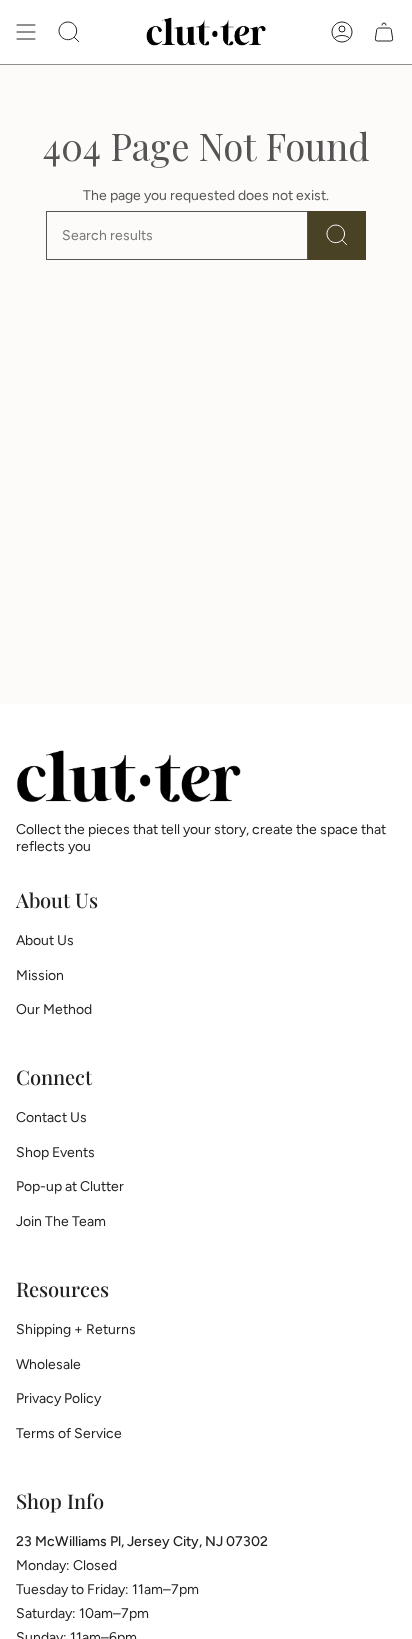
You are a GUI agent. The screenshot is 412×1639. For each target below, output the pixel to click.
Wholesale (48, 1364)
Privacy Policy (58, 1398)
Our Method (54, 1009)
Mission (40, 975)
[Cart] (384, 32)
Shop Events (55, 1152)
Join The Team (61, 1221)
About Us (45, 940)
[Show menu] (26, 32)
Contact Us (51, 1117)
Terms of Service (69, 1433)
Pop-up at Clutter (70, 1186)
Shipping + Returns (76, 1329)
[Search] (337, 235)
